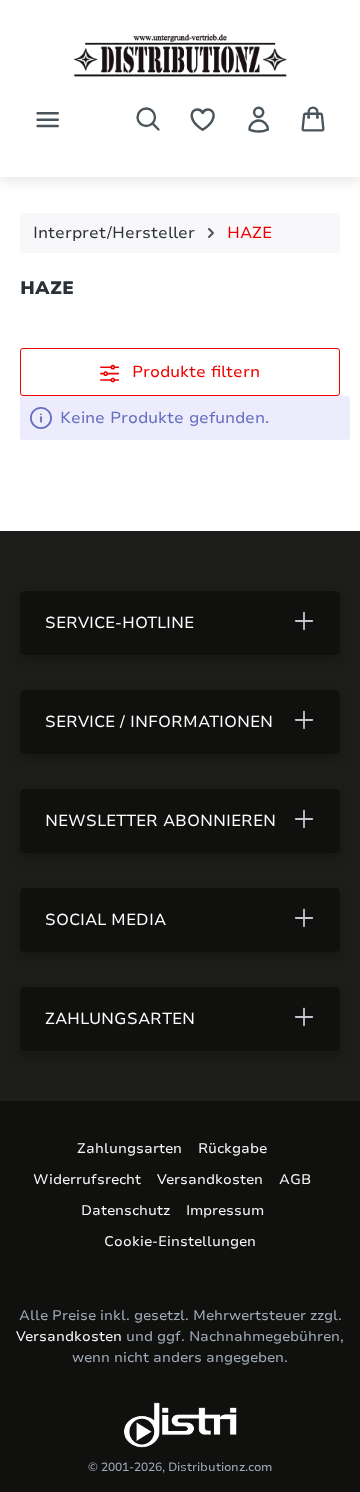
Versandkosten (210, 1179)
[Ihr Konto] (258, 119)
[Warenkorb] (313, 119)
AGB (295, 1179)
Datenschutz (125, 1210)
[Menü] (47, 119)
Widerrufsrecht (87, 1179)
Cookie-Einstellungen (180, 1241)
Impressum (225, 1210)
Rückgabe (232, 1148)
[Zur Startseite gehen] (180, 55)
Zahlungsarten (129, 1148)
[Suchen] (148, 119)
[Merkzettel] (202, 119)
